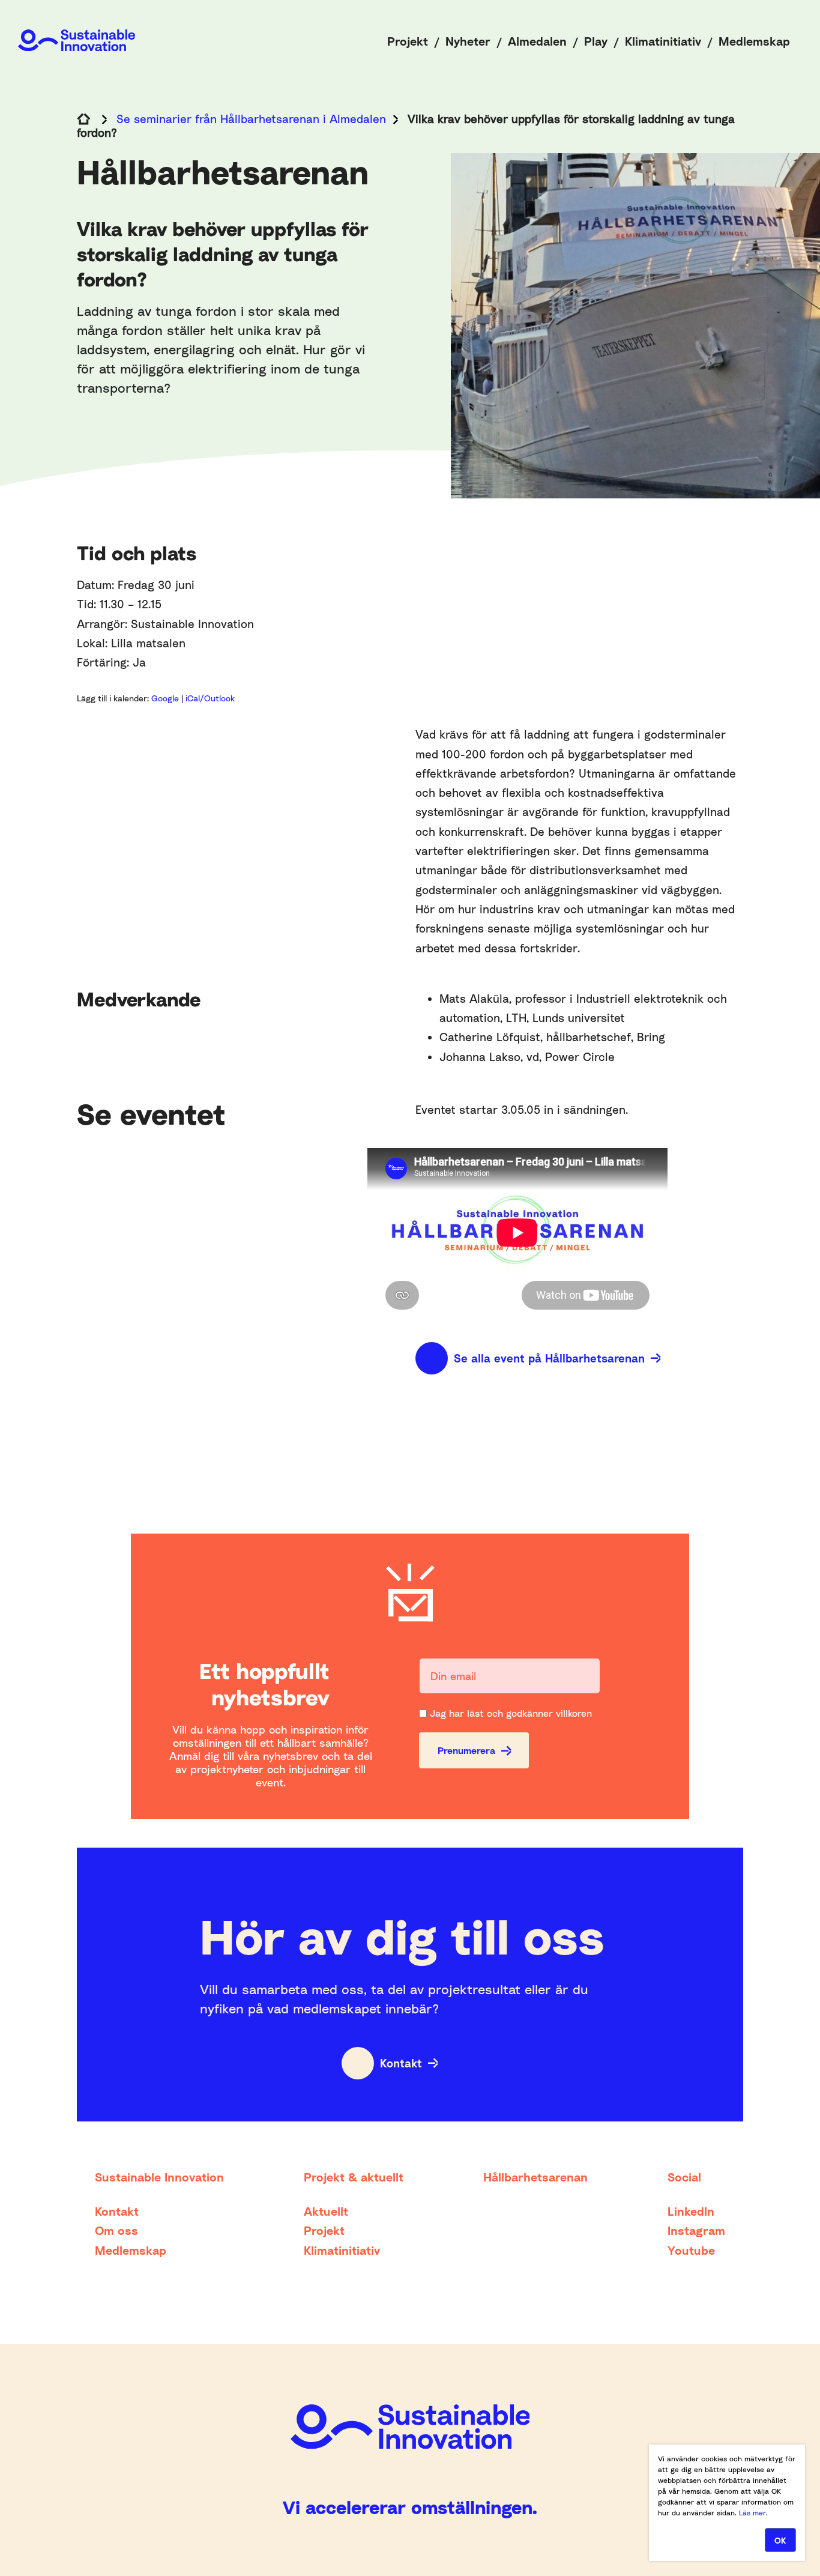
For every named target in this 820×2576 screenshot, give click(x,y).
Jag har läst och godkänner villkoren (511, 1713)
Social (684, 2177)
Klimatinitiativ (663, 41)
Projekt (408, 41)
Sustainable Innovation (159, 2177)
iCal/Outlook (210, 698)
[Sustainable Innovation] (77, 40)
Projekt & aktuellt (354, 2177)
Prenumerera (466, 1750)
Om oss (116, 2230)
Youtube (691, 2250)
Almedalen (537, 41)
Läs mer (752, 2513)
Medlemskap (754, 41)
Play (596, 41)
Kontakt (401, 2063)
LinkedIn (691, 2211)
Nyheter (468, 41)
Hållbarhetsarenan (535, 2177)
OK (780, 2540)
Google (166, 698)
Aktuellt (326, 2211)
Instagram (696, 2230)
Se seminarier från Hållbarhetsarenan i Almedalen (251, 119)
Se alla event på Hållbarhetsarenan (549, 1358)
